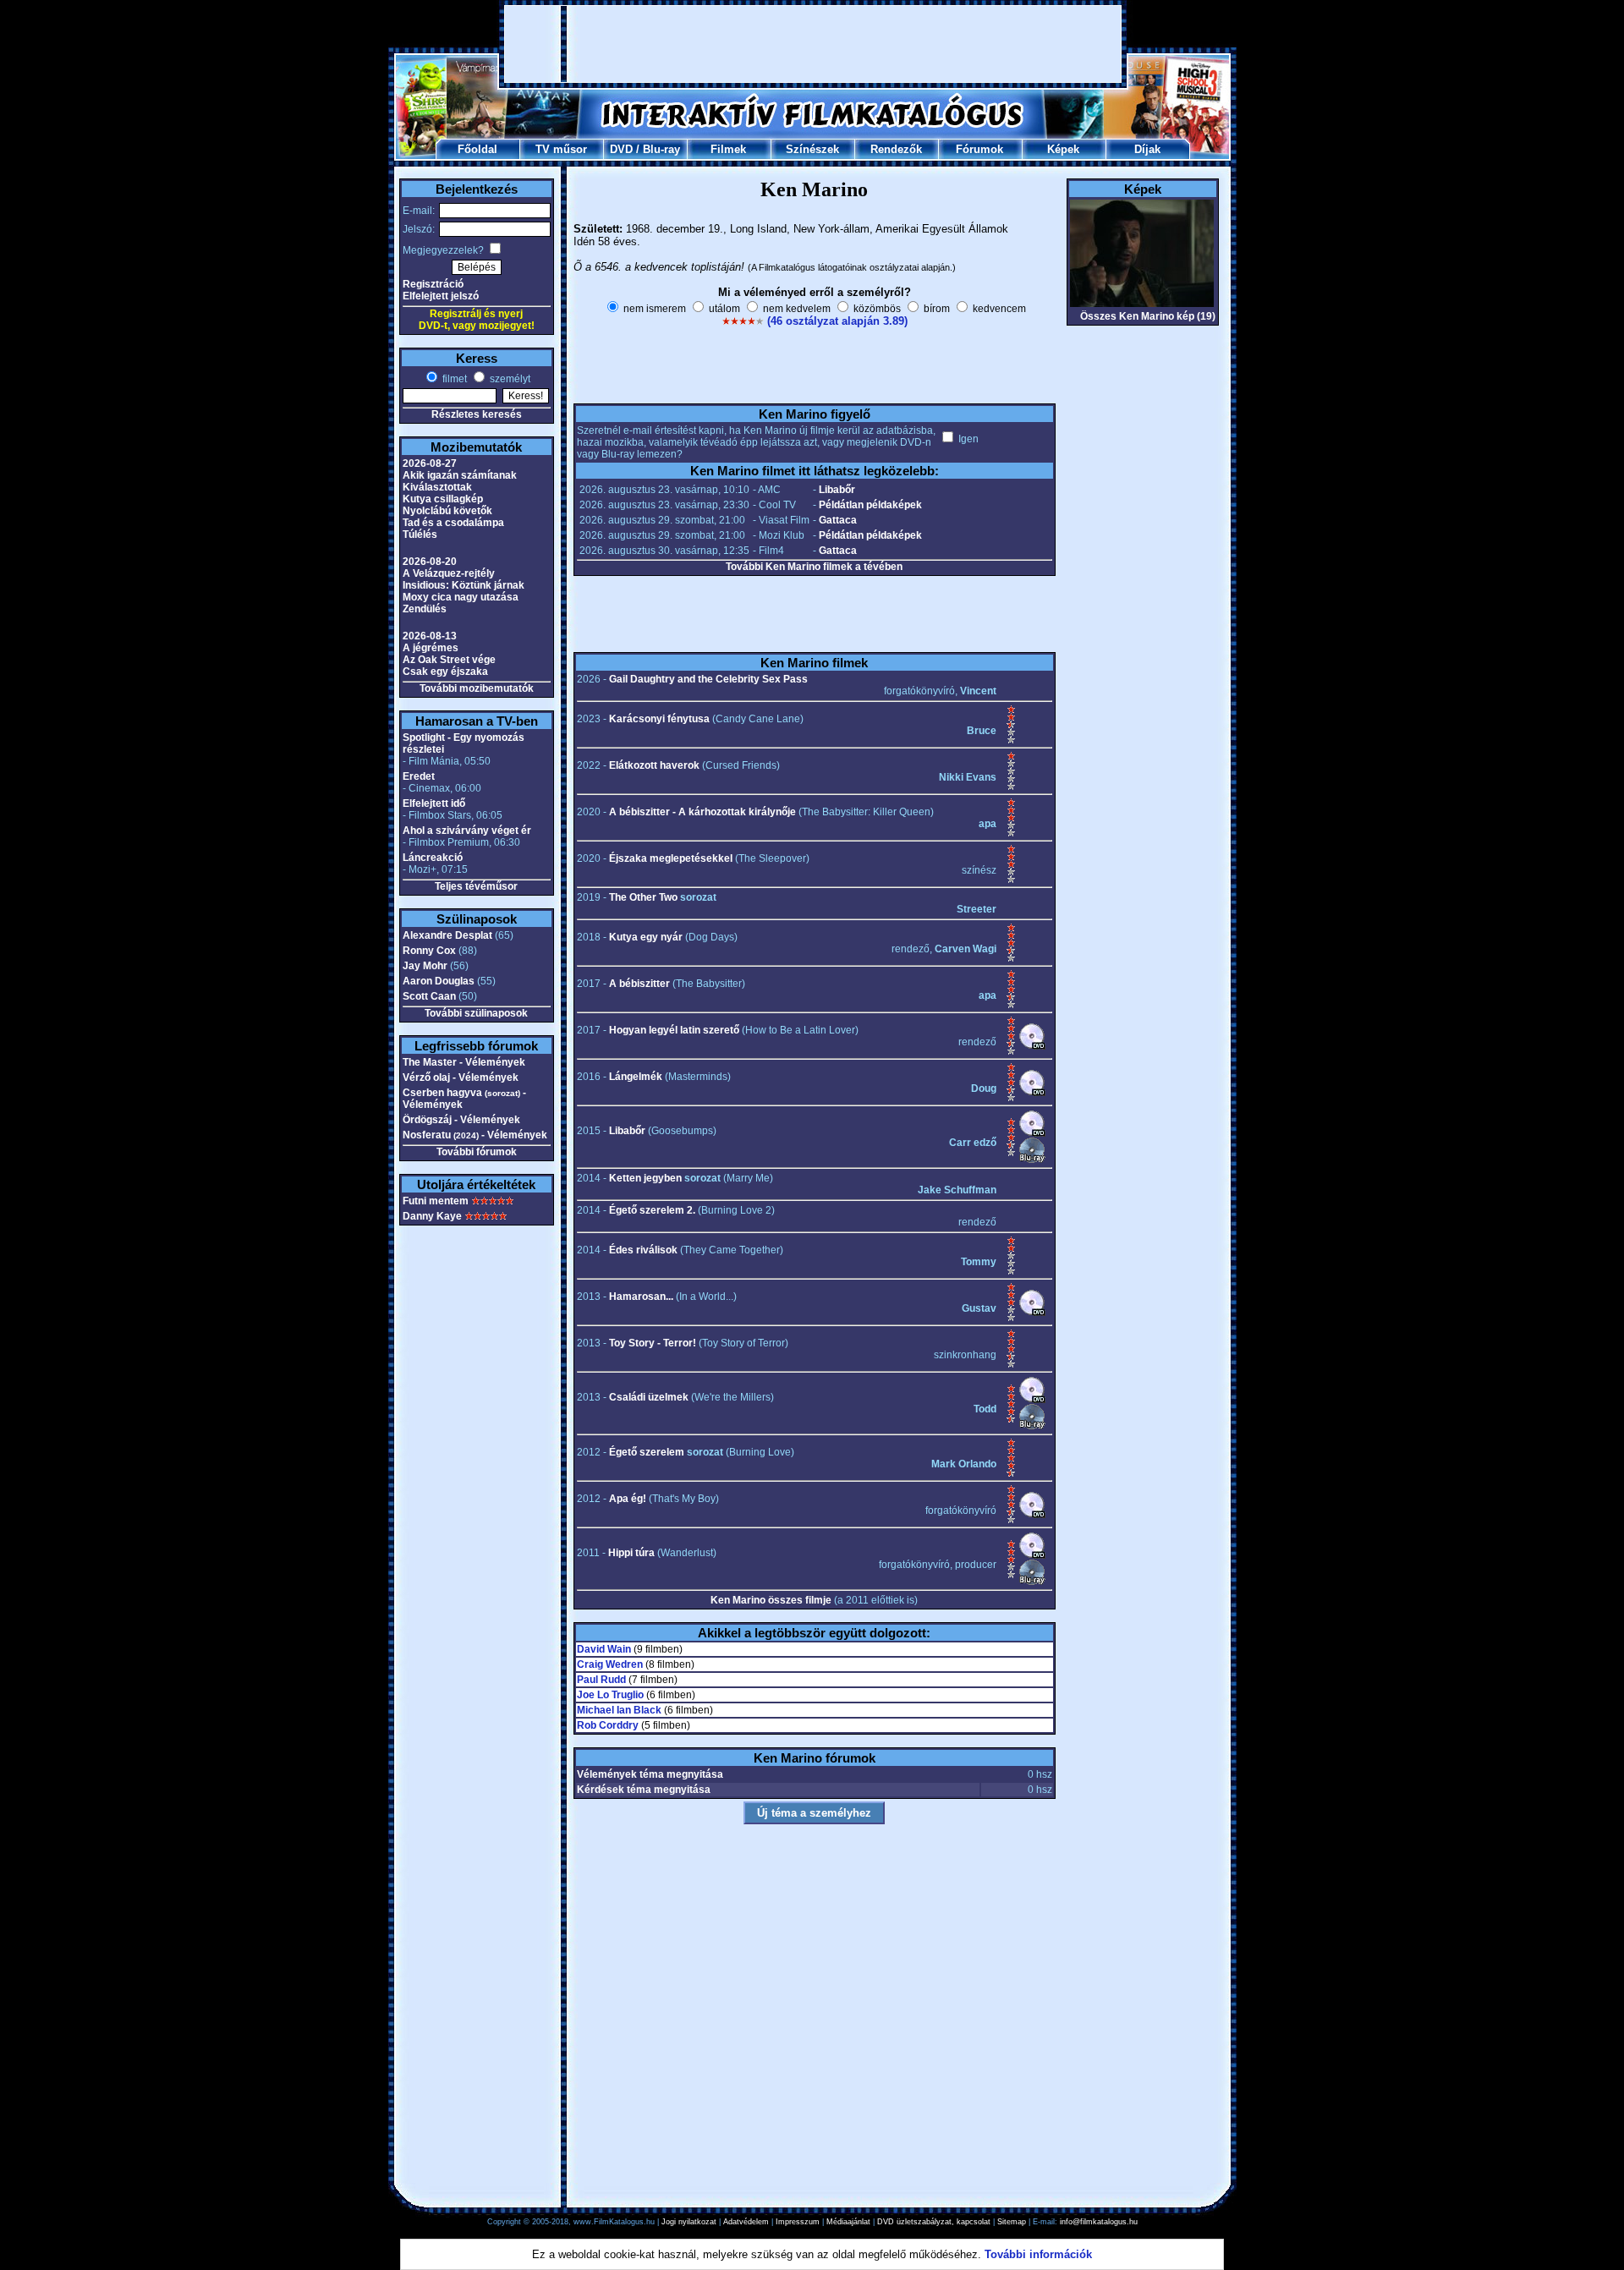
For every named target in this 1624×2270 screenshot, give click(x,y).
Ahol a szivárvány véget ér (467, 831)
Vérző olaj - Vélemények (461, 1077)
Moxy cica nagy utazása (461, 597)
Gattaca (838, 520)
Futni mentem (436, 1201)
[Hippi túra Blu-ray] (1032, 1582)
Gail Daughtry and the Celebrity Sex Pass (708, 679)
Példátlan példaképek (870, 505)
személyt (509, 379)
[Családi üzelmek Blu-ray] (1032, 1427)
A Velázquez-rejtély (449, 573)
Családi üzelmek (649, 1397)
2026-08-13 (430, 636)
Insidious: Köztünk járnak (464, 585)
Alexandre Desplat (447, 935)
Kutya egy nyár (646, 937)
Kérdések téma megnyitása (644, 1790)
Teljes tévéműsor (476, 886)
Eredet (419, 776)
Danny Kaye (432, 1216)
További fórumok (477, 1152)
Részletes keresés (477, 414)
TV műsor (561, 149)
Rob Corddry (608, 1725)
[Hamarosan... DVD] (1032, 1313)
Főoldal (477, 149)
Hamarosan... (641, 1297)
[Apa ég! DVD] (1032, 1515)
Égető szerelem (647, 1452)
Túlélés (420, 535)
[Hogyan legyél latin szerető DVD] (1032, 1046)
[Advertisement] (813, 44)
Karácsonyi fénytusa (659, 719)
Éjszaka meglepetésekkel (671, 858)
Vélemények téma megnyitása (650, 1774)
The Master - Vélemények (464, 1062)
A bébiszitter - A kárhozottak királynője (702, 812)
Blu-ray (661, 149)
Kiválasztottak (437, 487)
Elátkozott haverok (654, 765)
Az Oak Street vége (449, 660)
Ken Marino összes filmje (771, 1600)
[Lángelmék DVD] (1032, 1093)
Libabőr (837, 490)
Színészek (812, 149)
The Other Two (643, 897)
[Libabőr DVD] (1032, 1133)
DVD (621, 149)
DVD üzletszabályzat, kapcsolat (934, 2222)
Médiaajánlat (848, 2222)
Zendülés (425, 609)
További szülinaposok (476, 1013)
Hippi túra (631, 1553)
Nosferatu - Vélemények (475, 1135)
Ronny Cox (429, 951)
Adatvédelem (746, 2222)
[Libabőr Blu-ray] (1032, 1160)
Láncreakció (433, 858)
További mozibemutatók (477, 688)
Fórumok (979, 149)
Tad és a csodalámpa (453, 523)
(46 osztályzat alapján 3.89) (837, 321)
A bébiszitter (639, 984)
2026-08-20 (430, 562)
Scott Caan (429, 996)
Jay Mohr (425, 966)
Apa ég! (628, 1499)
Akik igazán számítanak (460, 475)
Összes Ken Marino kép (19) (1148, 316)
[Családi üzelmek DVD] (1032, 1400)
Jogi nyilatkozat (689, 2222)
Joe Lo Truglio (610, 1695)
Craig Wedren (610, 1664)
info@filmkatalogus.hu (1099, 2222)
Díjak (1147, 149)
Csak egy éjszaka (445, 672)
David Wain (604, 1649)
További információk (1038, 2254)
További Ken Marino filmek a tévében (814, 567)
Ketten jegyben (645, 1178)
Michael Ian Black (619, 1710)
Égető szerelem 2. (652, 1210)
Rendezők (896, 149)
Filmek (728, 149)
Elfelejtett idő (434, 803)
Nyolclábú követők (447, 511)
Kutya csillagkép (443, 499)
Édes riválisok (643, 1250)
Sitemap (1012, 2222)
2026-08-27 (430, 463)
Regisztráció (433, 284)
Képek (1063, 149)
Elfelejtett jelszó (441, 296)
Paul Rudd (601, 1680)
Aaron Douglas (439, 981)
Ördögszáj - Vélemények (461, 1120)
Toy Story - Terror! (653, 1343)
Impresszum (798, 2222)
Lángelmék (636, 1077)
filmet (453, 379)
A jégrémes (431, 648)
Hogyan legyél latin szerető (674, 1030)
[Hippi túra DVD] (1032, 1555)
